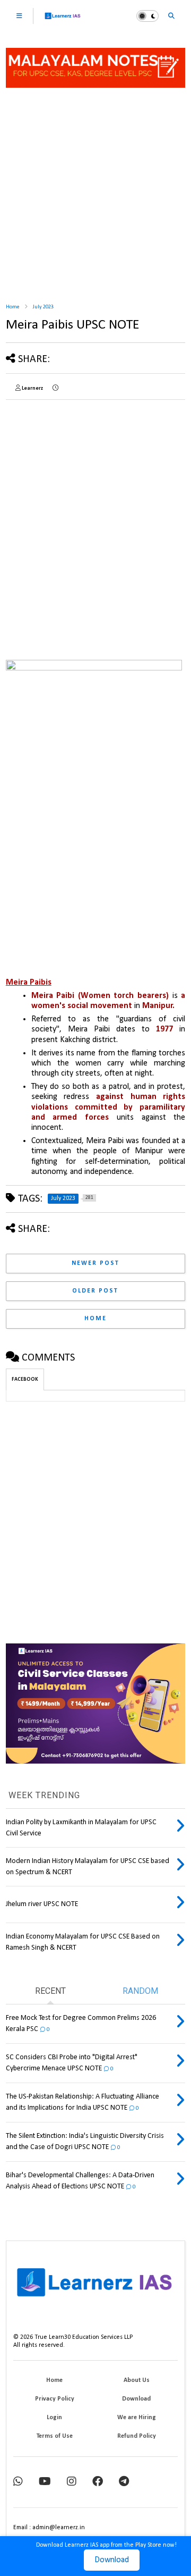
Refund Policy (137, 2436)
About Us (137, 2380)
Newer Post (95, 1263)
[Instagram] (72, 2482)
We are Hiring (137, 2418)
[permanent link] (55, 389)
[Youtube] (45, 2482)
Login (54, 2418)
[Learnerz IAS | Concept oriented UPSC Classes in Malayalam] (63, 20)
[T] (124, 2482)
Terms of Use (55, 2436)
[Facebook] (98, 2482)
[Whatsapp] (18, 2482)
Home (12, 307)
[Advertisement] (95, 191)
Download (112, 2560)
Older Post (95, 1291)
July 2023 (43, 307)
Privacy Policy (55, 2399)
